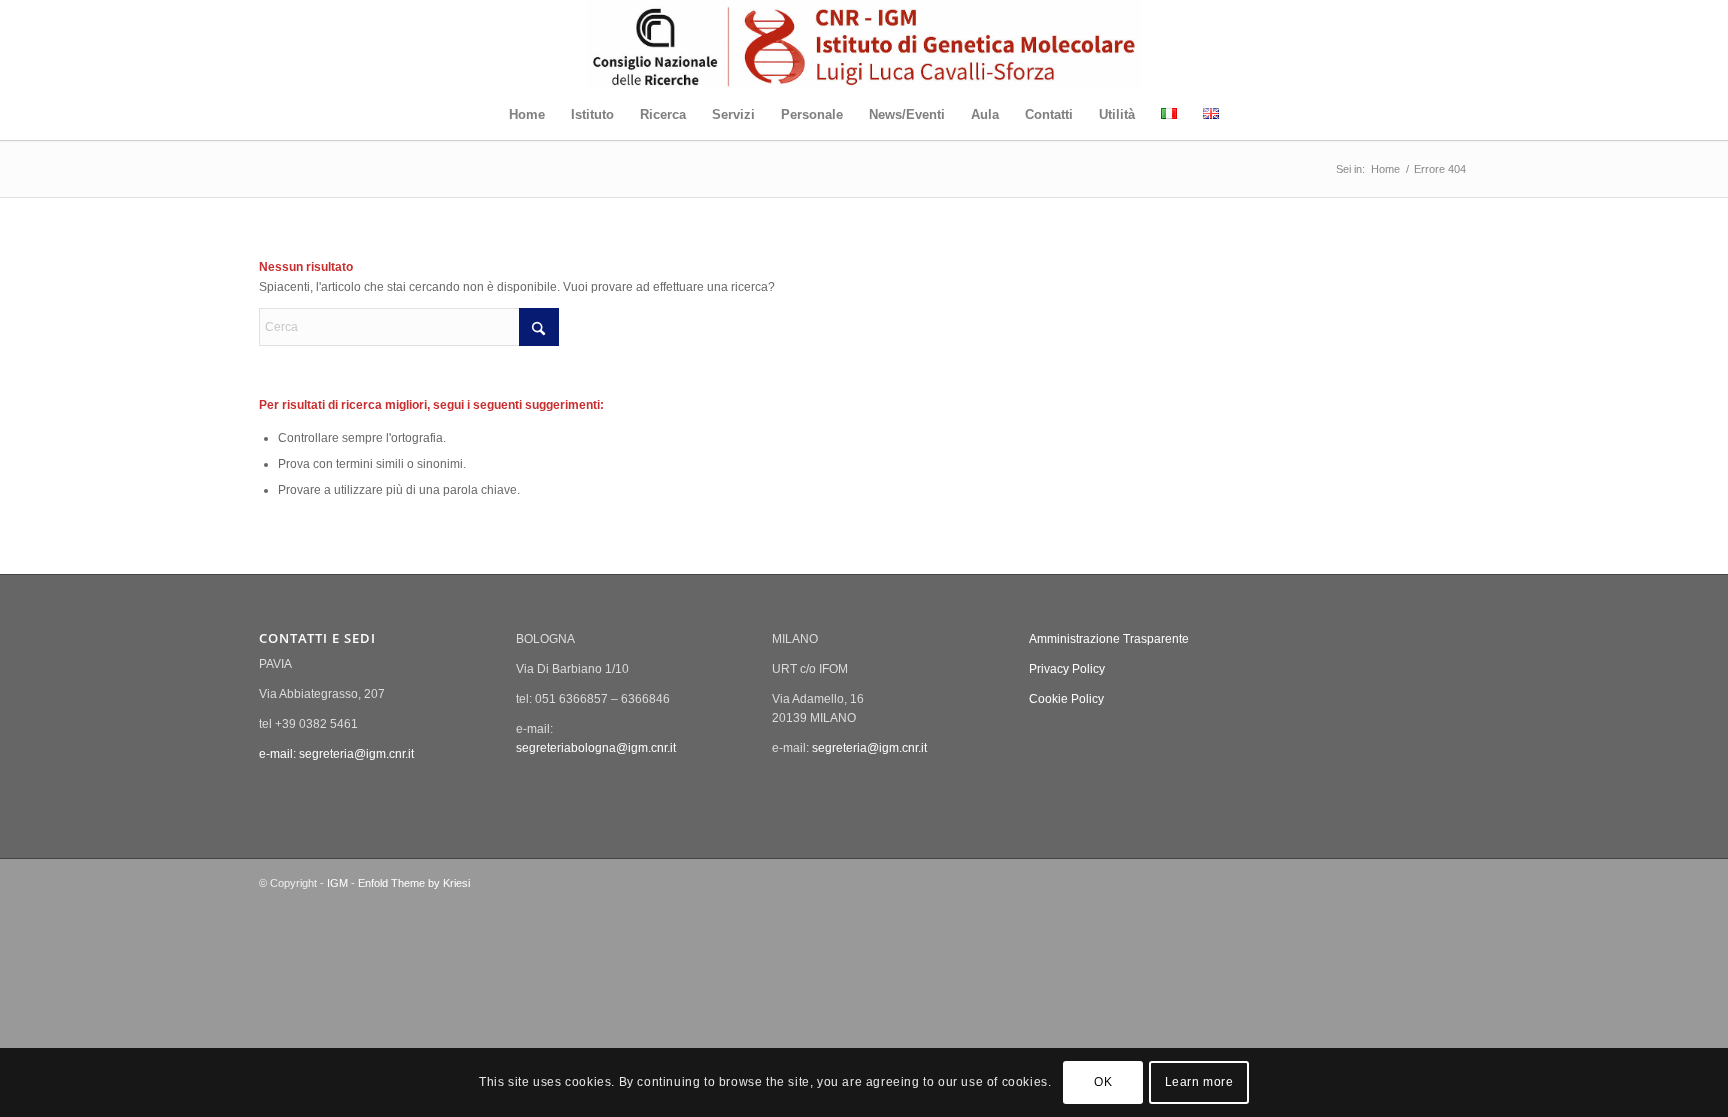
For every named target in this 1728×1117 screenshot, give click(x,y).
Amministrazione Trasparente (1109, 639)
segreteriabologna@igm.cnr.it (596, 748)
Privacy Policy (1067, 669)
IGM (337, 883)
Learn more (1199, 1083)
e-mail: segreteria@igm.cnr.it (336, 754)
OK (1103, 1083)
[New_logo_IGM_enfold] (863, 45)
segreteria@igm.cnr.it (869, 748)
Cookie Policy (1066, 699)
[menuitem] (527, 115)
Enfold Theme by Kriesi (414, 883)
